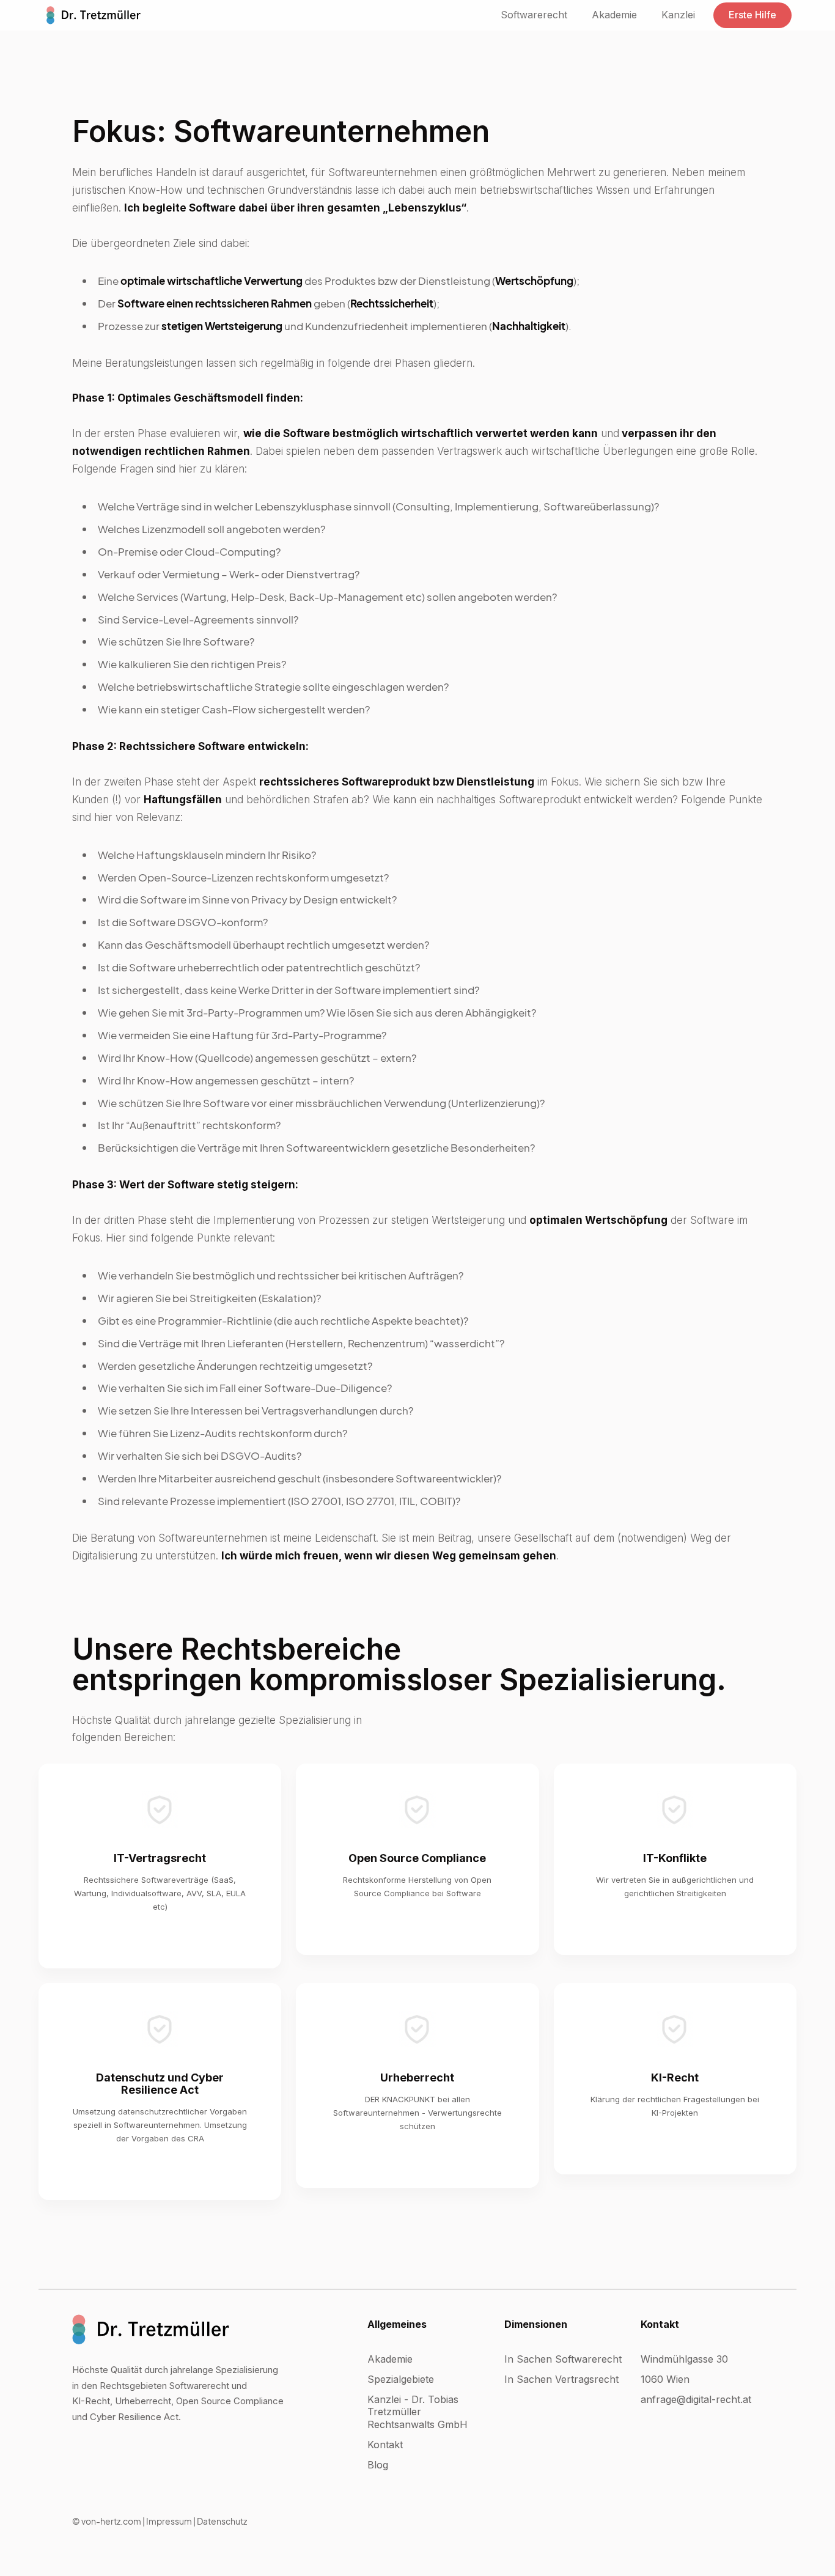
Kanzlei (678, 15)
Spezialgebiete (401, 2379)
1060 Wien (665, 2379)
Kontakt (385, 2445)
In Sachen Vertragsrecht (561, 2379)
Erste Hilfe (752, 15)
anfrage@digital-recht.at (696, 2399)
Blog (378, 2465)
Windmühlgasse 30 (684, 2359)
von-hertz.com (111, 2521)
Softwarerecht (534, 15)
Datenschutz (222, 2521)
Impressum (169, 2521)
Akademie (614, 15)
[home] (94, 15)
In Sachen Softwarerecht (563, 2359)
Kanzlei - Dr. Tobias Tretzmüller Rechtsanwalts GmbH (417, 2412)
